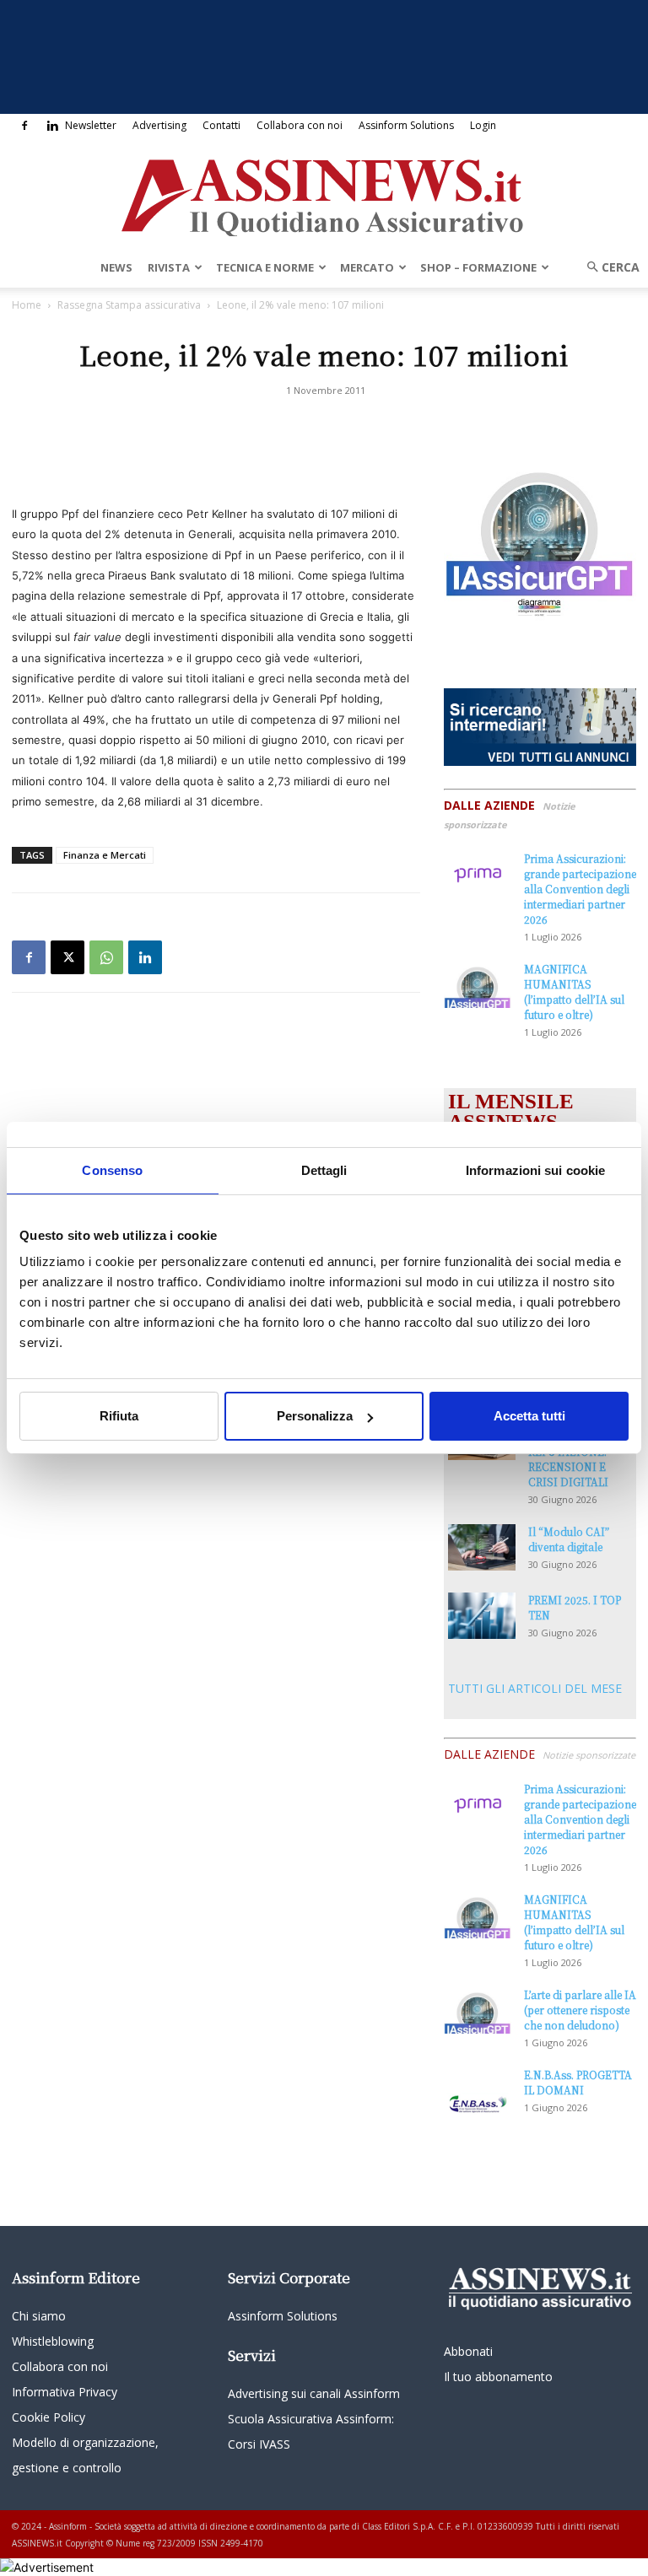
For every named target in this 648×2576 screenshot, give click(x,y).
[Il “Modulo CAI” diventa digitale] (482, 1547)
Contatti (221, 125)
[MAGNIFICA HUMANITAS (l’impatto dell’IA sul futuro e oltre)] (478, 985)
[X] (67, 957)
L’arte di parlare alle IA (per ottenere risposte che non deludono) (580, 2010)
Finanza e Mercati (105, 855)
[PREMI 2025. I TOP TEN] (482, 1616)
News (116, 267)
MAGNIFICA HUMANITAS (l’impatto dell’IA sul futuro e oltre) (574, 992)
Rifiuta (119, 1416)
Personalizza (315, 1416)
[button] (607, 267)
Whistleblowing (53, 2341)
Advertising (159, 125)
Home (27, 305)
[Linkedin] (52, 126)
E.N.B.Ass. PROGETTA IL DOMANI (578, 2082)
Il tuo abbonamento (498, 2377)
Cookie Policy (49, 2417)
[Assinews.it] (324, 193)
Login (483, 125)
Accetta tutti (529, 1416)
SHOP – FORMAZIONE (478, 267)
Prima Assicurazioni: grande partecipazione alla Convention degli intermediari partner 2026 (580, 889)
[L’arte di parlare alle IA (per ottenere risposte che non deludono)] (478, 2010)
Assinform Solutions (406, 125)
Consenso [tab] (112, 1170)
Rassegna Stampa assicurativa (129, 305)
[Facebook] (24, 126)
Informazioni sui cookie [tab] (535, 1170)
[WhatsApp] (106, 957)
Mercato (367, 267)
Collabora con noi (300, 125)
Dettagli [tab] (324, 1170)
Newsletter (91, 125)
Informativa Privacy (65, 2392)
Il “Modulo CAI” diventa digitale (569, 1539)
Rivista (169, 267)
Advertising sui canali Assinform (314, 2393)
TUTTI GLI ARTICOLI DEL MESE (535, 1688)
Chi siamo (39, 2316)
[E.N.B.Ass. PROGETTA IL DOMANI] (478, 2091)
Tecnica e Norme (265, 267)
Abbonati (468, 2351)
